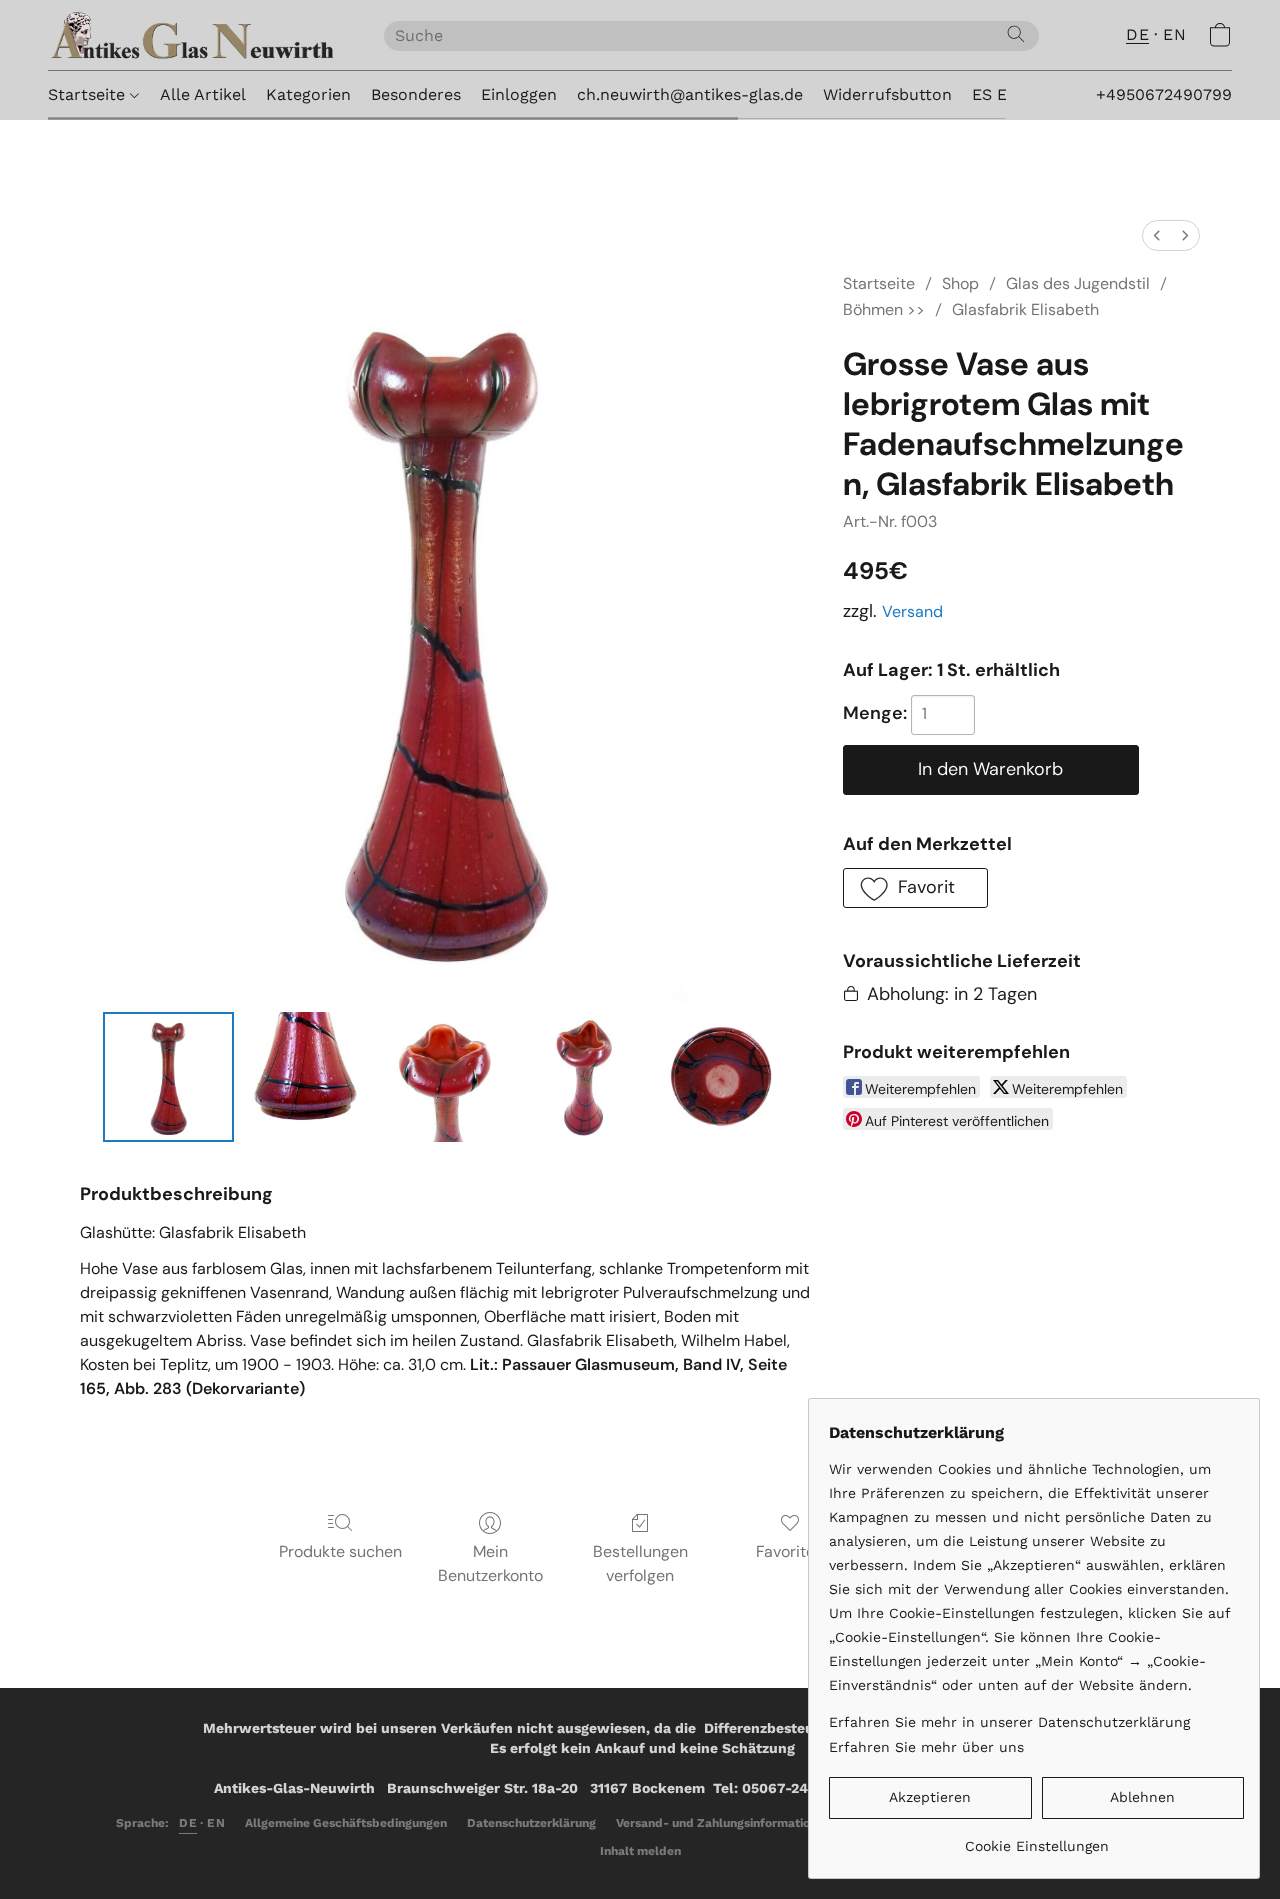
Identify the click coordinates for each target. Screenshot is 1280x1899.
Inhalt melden (640, 1851)
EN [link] (216, 1823)
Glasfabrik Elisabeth (1025, 309)
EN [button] (1174, 34)
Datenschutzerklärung (531, 1823)
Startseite (89, 94)
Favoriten (790, 1551)
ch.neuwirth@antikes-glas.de (690, 94)
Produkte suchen (340, 1551)
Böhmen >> (884, 309)
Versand (912, 611)
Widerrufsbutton (887, 94)
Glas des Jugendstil (1078, 283)
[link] (1036, 1838)
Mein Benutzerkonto (490, 1563)
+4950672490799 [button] (1164, 94)
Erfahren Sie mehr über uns (926, 1747)
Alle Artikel (203, 94)
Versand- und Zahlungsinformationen (723, 1823)
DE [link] (188, 1823)
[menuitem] (1157, 235)
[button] (196, 35)
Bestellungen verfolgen (640, 1563)
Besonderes (416, 94)
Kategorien (308, 94)
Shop (960, 283)
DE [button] (1137, 34)
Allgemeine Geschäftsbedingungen (346, 1823)
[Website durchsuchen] (1016, 34)
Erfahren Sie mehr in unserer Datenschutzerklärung (1009, 1722)
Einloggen (519, 94)
